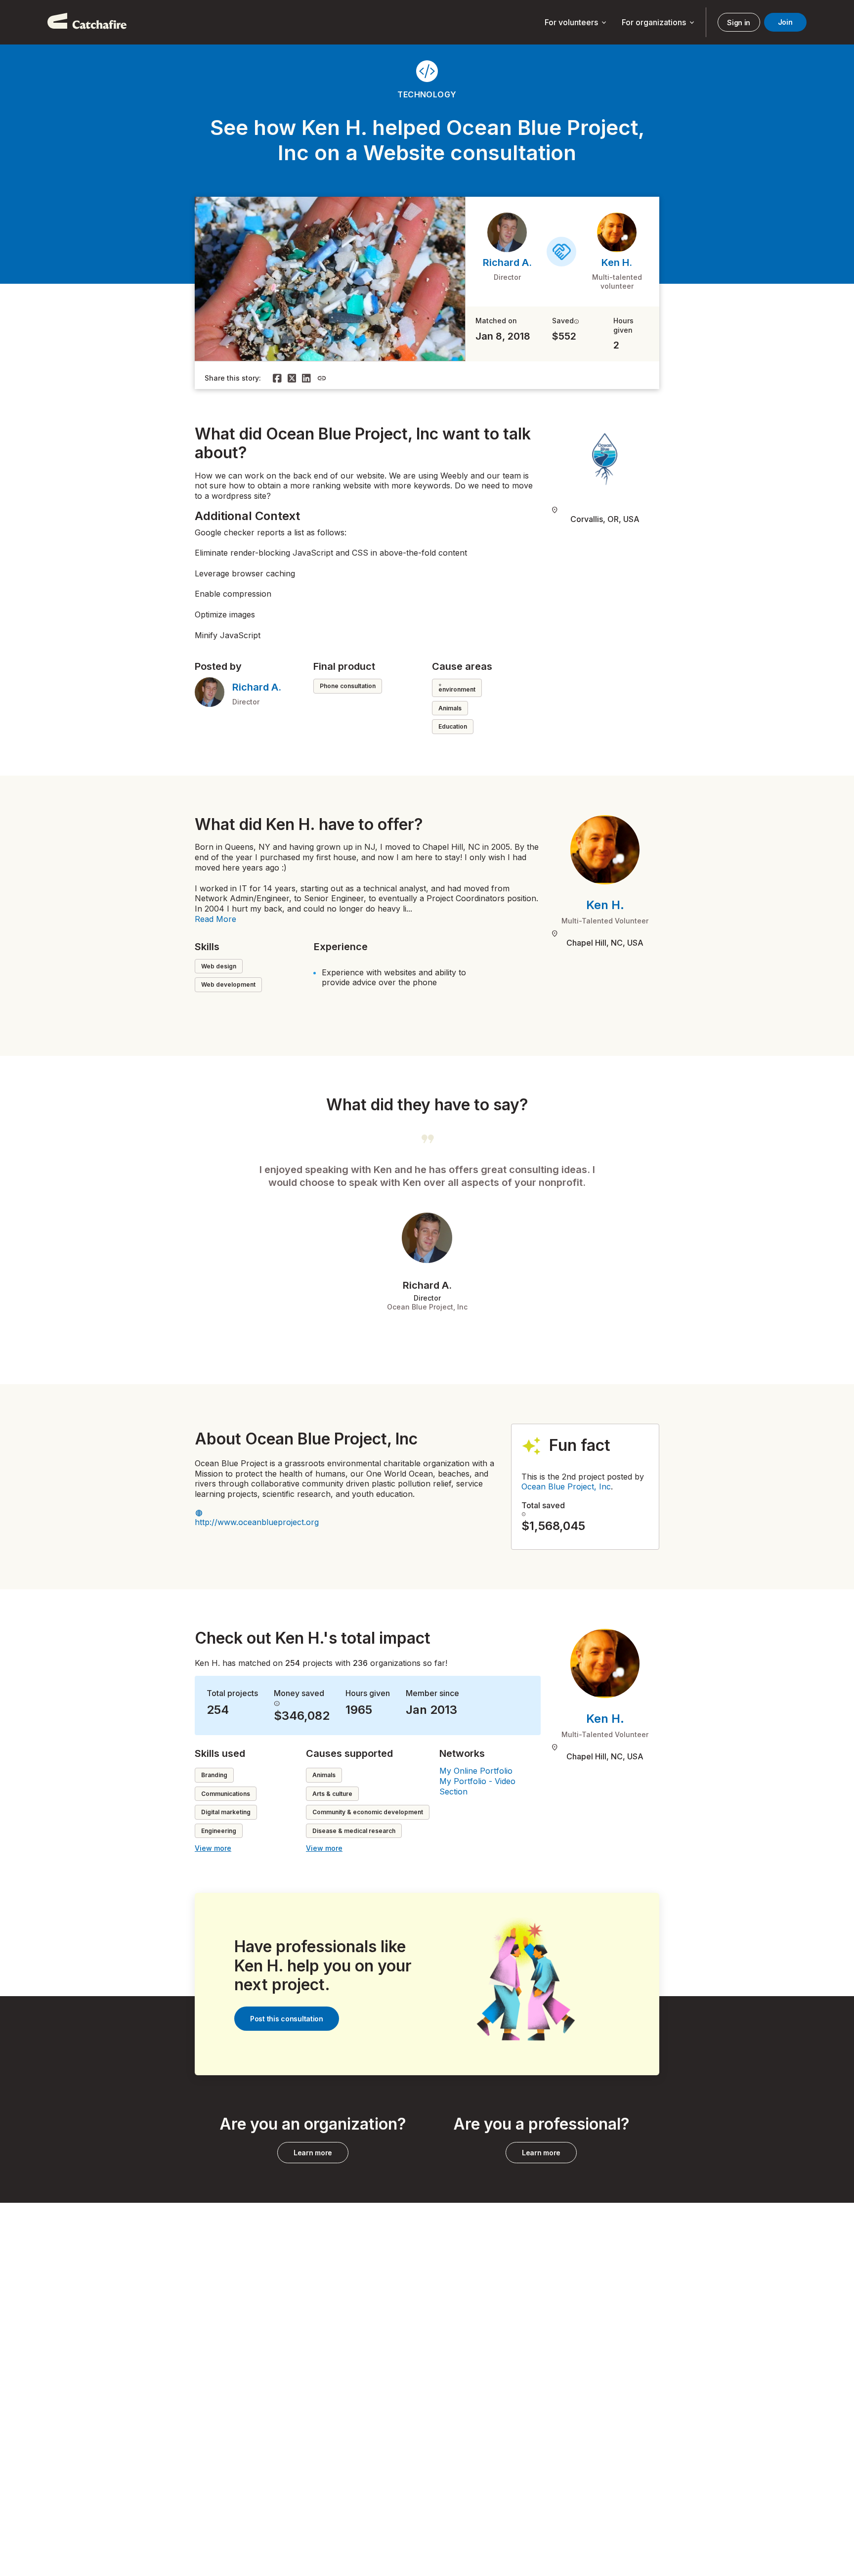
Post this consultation (287, 2019)
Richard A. (507, 262)
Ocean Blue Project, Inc (566, 1486)
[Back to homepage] (87, 22)
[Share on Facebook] (277, 378)
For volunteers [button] (576, 23)
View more (213, 1848)
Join (785, 22)
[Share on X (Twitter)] (292, 378)
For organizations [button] (659, 23)
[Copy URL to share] (322, 378)
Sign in (739, 22)
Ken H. (617, 262)
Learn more (313, 2153)
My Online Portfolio (476, 1771)
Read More (215, 919)
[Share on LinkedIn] (306, 378)
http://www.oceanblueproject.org (257, 1522)
